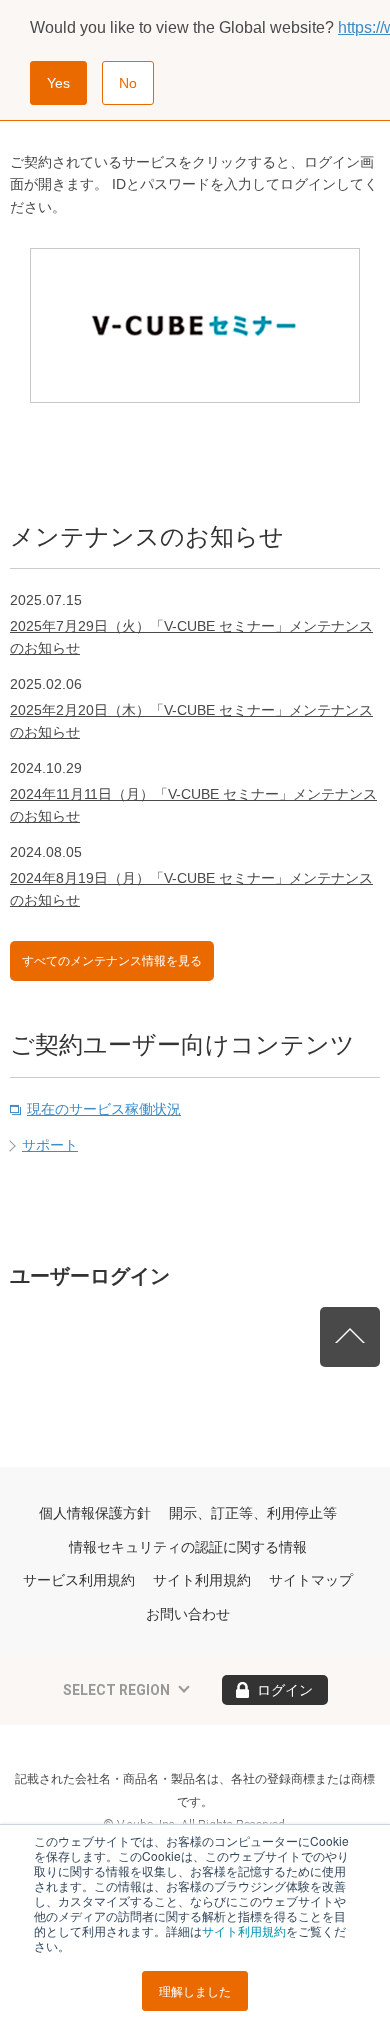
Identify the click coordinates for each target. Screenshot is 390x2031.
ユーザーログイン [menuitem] (90, 1276)
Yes (58, 83)
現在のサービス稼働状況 (104, 1109)
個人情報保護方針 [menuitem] (95, 1513)
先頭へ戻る (350, 1337)
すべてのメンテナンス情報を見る (112, 961)
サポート (50, 1145)
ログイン (285, 1690)
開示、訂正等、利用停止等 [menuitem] (253, 1513)
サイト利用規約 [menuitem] (202, 1580)
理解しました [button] (195, 1990)
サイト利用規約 (244, 1930)
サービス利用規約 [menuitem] (79, 1580)
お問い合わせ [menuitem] (188, 1614)
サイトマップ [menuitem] (311, 1580)
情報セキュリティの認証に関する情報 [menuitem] (188, 1547)
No (128, 83)
